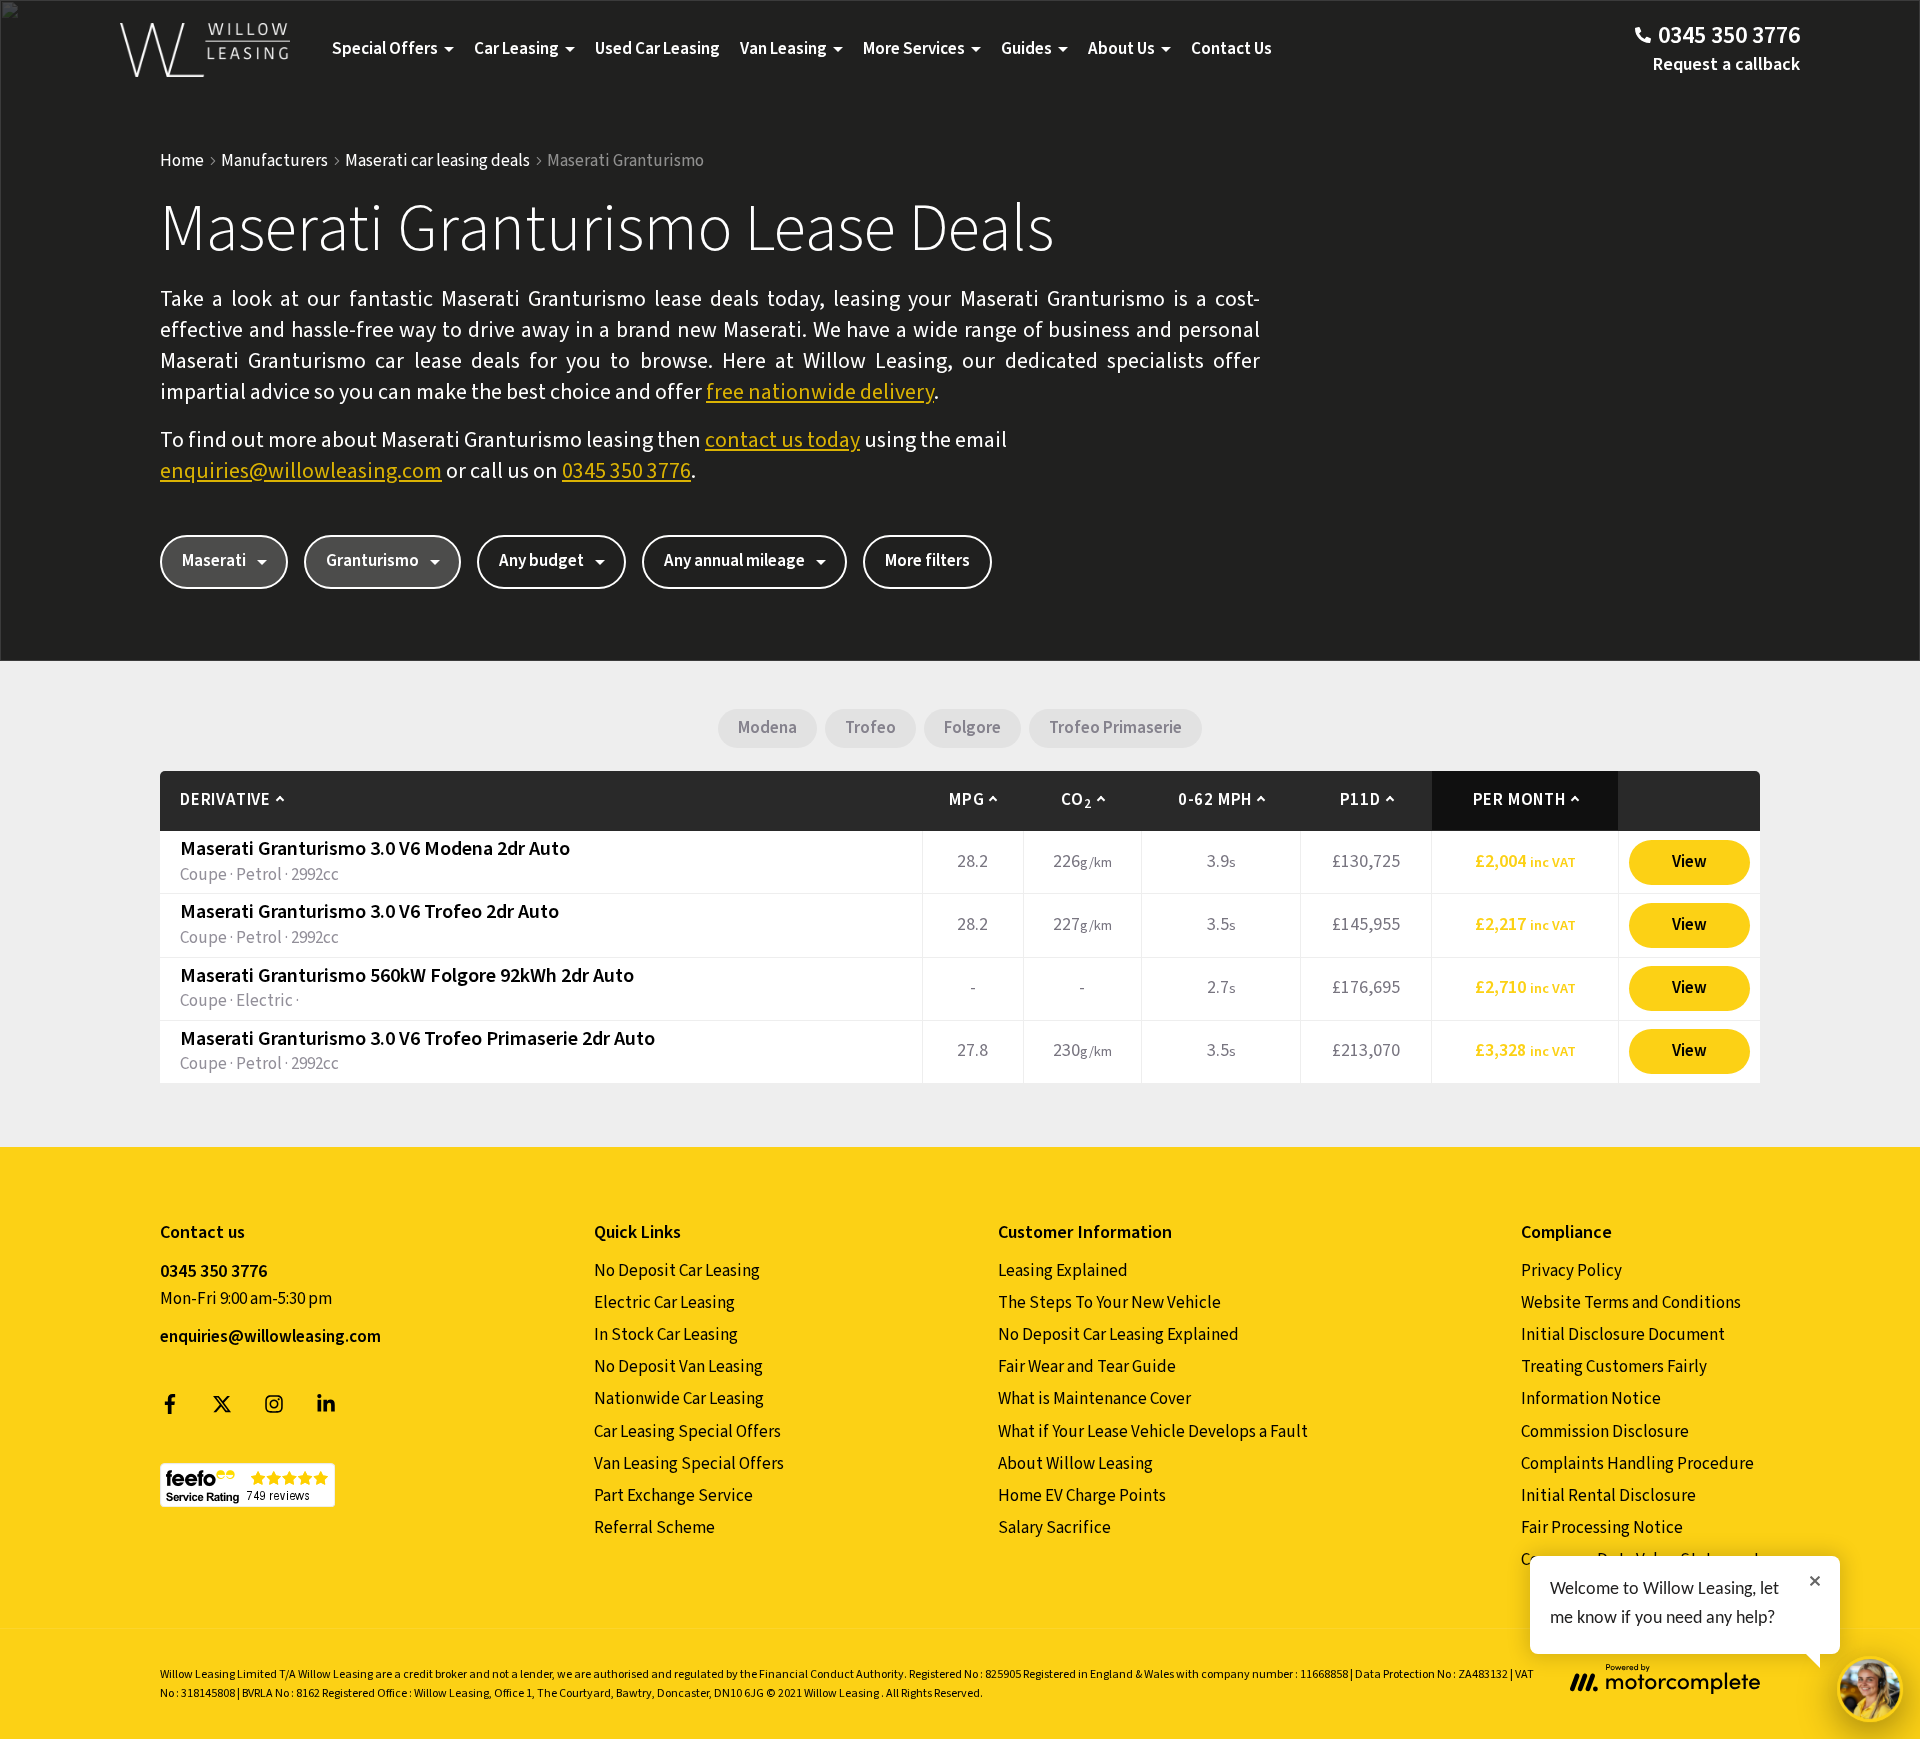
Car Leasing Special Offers (687, 1432)
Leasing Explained (1063, 1271)
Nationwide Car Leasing (679, 1399)
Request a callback (1726, 64)
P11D (1360, 800)
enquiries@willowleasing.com (301, 471)
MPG (966, 800)
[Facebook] (170, 1409)
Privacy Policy (1571, 1271)
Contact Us (1231, 49)
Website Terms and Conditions (1631, 1303)
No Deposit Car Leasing (677, 1271)
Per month (1519, 800)
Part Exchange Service (673, 1496)
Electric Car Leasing (664, 1303)
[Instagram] (274, 1409)
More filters (927, 561)
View (1689, 862)
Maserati (214, 561)
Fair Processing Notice (1602, 1528)
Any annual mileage (734, 561)
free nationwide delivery (820, 392)
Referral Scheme (654, 1528)
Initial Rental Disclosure (1608, 1496)
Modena (767, 728)
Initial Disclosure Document (1623, 1335)
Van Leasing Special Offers (689, 1464)
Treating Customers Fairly (1614, 1367)
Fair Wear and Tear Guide (1087, 1367)
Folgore (972, 728)
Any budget (541, 561)
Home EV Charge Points (1082, 1496)
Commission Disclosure (1605, 1432)
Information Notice (1591, 1399)
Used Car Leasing (657, 49)
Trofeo (870, 728)
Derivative (225, 800)
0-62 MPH (1215, 800)
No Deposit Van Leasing (678, 1367)
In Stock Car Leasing (666, 1335)
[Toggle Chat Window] (1870, 1689)
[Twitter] (222, 1409)
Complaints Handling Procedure (1637, 1464)
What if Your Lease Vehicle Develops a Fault (1153, 1432)
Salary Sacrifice (1054, 1528)
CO (1076, 800)
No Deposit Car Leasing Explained (1118, 1335)
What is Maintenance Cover (1094, 1399)
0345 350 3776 (626, 471)
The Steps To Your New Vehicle (1109, 1303)
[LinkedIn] (326, 1409)
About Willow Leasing (1075, 1464)
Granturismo (372, 561)
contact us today (782, 440)
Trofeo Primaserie (1115, 728)
